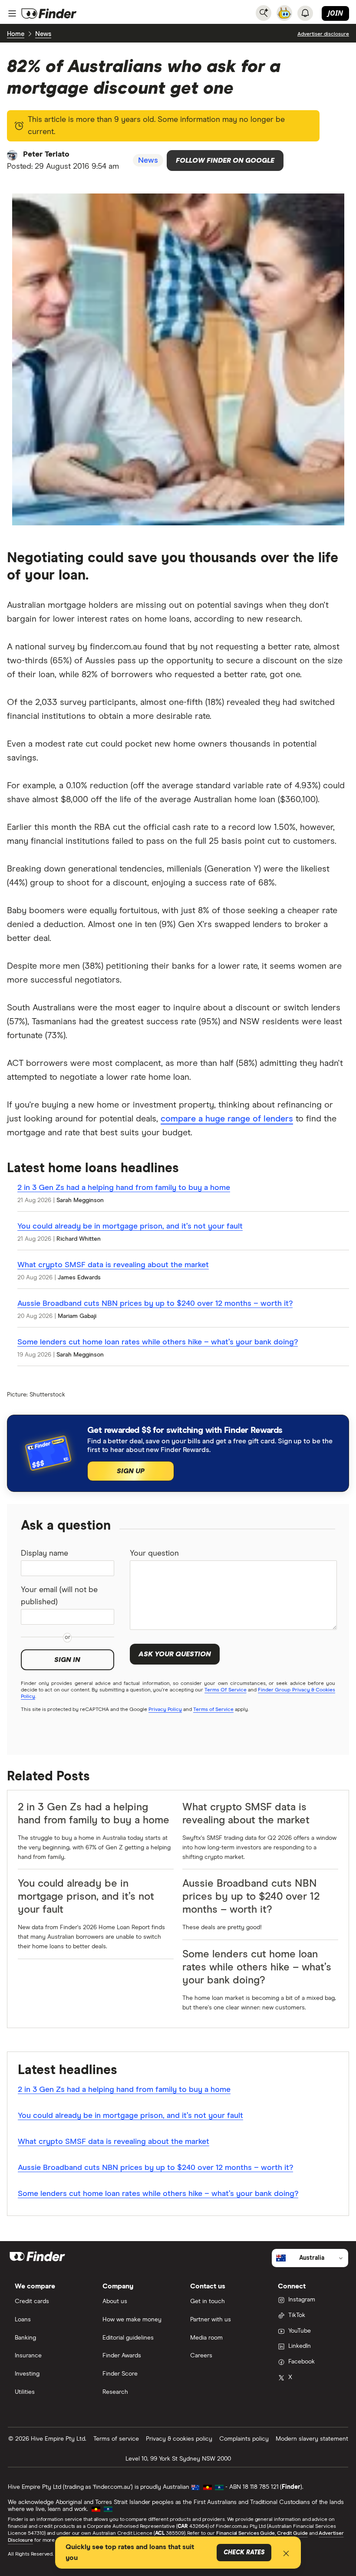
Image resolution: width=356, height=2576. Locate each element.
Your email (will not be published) (59, 1596)
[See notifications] (305, 13)
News (43, 34)
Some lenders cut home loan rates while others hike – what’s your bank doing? (158, 1342)
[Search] (264, 13)
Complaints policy (244, 2439)
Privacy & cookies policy (179, 2439)
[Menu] (12, 13)
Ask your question (175, 1654)
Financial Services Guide (246, 2533)
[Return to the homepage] (49, 13)
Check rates (244, 2553)
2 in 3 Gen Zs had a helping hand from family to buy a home (124, 1188)
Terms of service (116, 2439)
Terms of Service (213, 1710)
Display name (44, 1553)
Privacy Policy (165, 1710)
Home (16, 34)
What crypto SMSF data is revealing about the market (113, 1265)
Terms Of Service (225, 1690)
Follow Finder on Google (225, 161)
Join (335, 13)
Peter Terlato (46, 154)
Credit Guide (292, 2533)
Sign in (67, 1660)
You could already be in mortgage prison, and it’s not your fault (130, 1226)
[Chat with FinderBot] (284, 13)
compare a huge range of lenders (227, 1119)
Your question (154, 1553)
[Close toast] (286, 2555)
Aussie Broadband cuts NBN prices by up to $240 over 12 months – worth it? (155, 1304)
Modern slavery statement (312, 2439)
